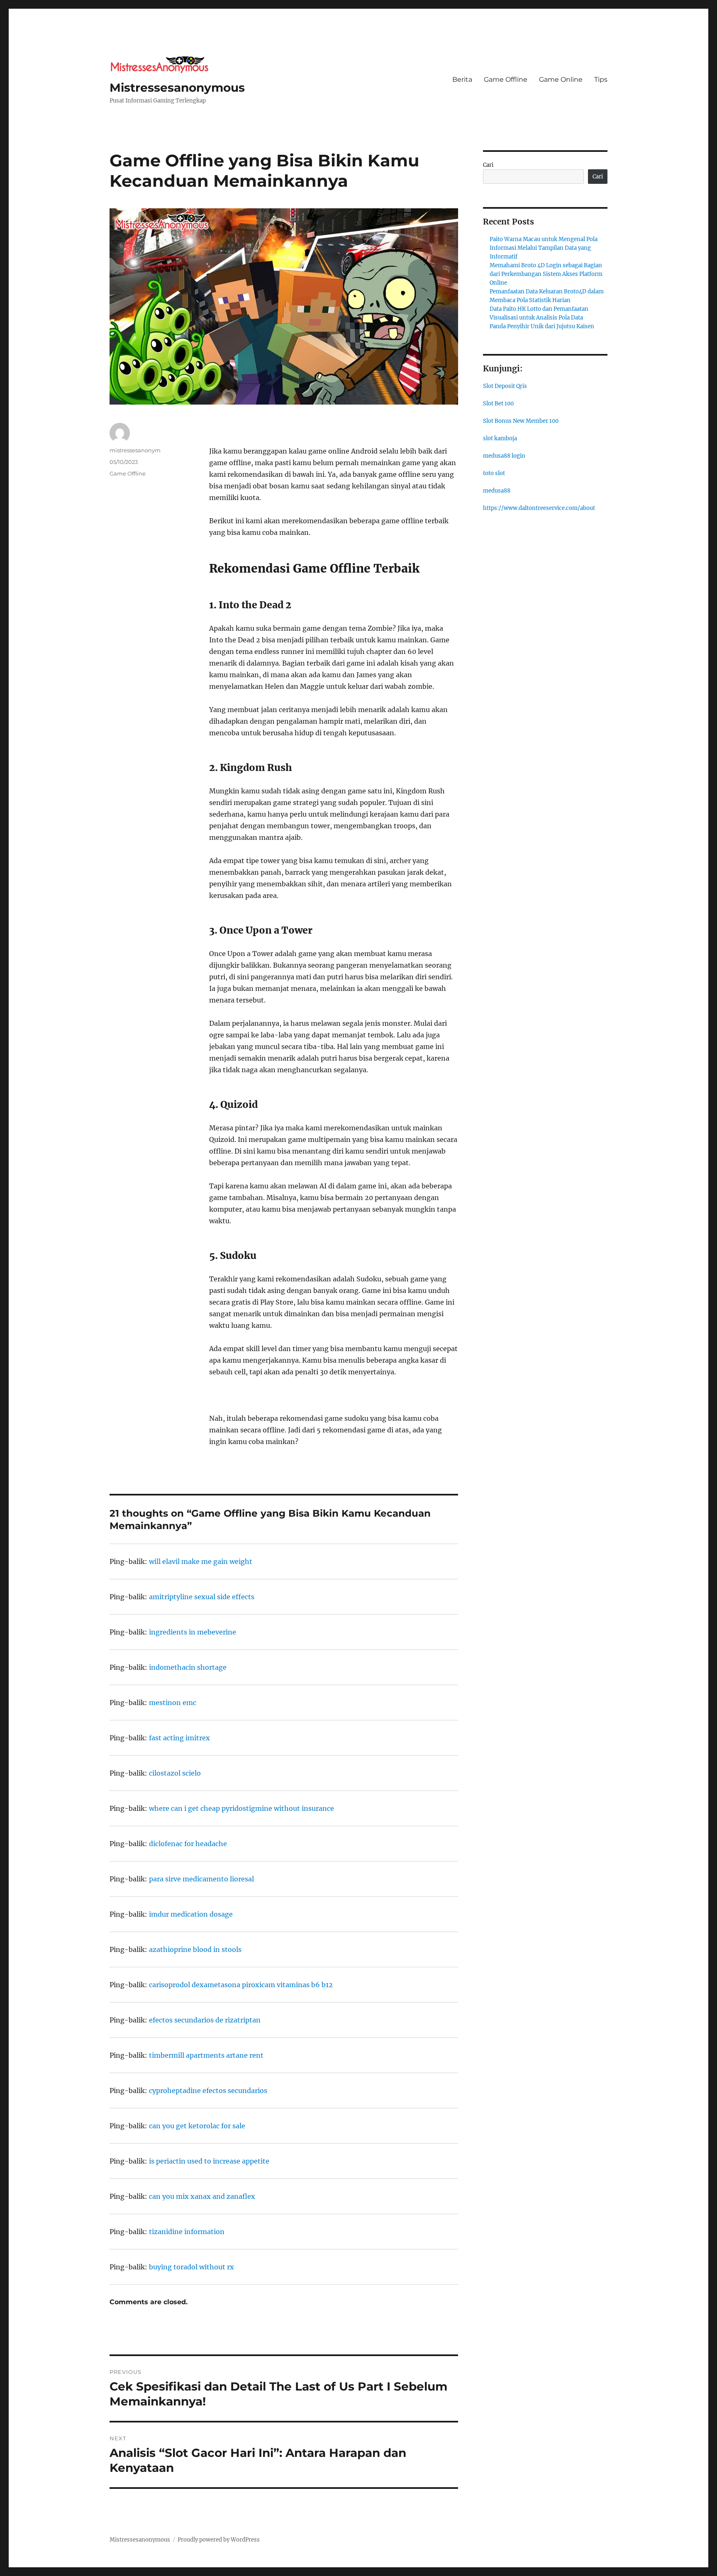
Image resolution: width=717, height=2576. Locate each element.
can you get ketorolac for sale (197, 2126)
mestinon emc (173, 1703)
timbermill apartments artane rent (206, 2055)
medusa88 (497, 491)
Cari (488, 165)
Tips (601, 79)
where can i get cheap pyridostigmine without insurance (241, 1808)
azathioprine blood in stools (195, 1949)
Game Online (561, 79)
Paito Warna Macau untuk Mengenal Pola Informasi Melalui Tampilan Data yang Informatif (544, 248)
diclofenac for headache (188, 1844)
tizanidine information (187, 2232)
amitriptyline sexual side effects (202, 1597)
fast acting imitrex (179, 1738)
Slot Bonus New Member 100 (521, 421)
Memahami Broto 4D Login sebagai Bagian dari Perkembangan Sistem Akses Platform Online (546, 274)
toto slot (494, 473)
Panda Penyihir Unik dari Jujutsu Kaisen (542, 326)
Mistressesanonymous (177, 88)
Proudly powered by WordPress (219, 2540)
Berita (462, 79)
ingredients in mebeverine (193, 1632)
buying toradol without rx (191, 2267)
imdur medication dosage (191, 1914)
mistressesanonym (135, 450)
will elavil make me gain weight (201, 1561)
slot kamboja (500, 438)
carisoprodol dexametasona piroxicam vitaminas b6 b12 (241, 1985)
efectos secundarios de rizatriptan (205, 2020)
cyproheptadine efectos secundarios (208, 2091)
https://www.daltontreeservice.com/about (539, 508)
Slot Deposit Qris (505, 386)
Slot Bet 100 (498, 404)
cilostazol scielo (175, 1773)
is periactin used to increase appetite (209, 2161)
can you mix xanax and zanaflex (202, 2196)
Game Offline (506, 79)
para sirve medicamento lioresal (201, 1879)
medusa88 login (504, 456)
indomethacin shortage (188, 1667)
